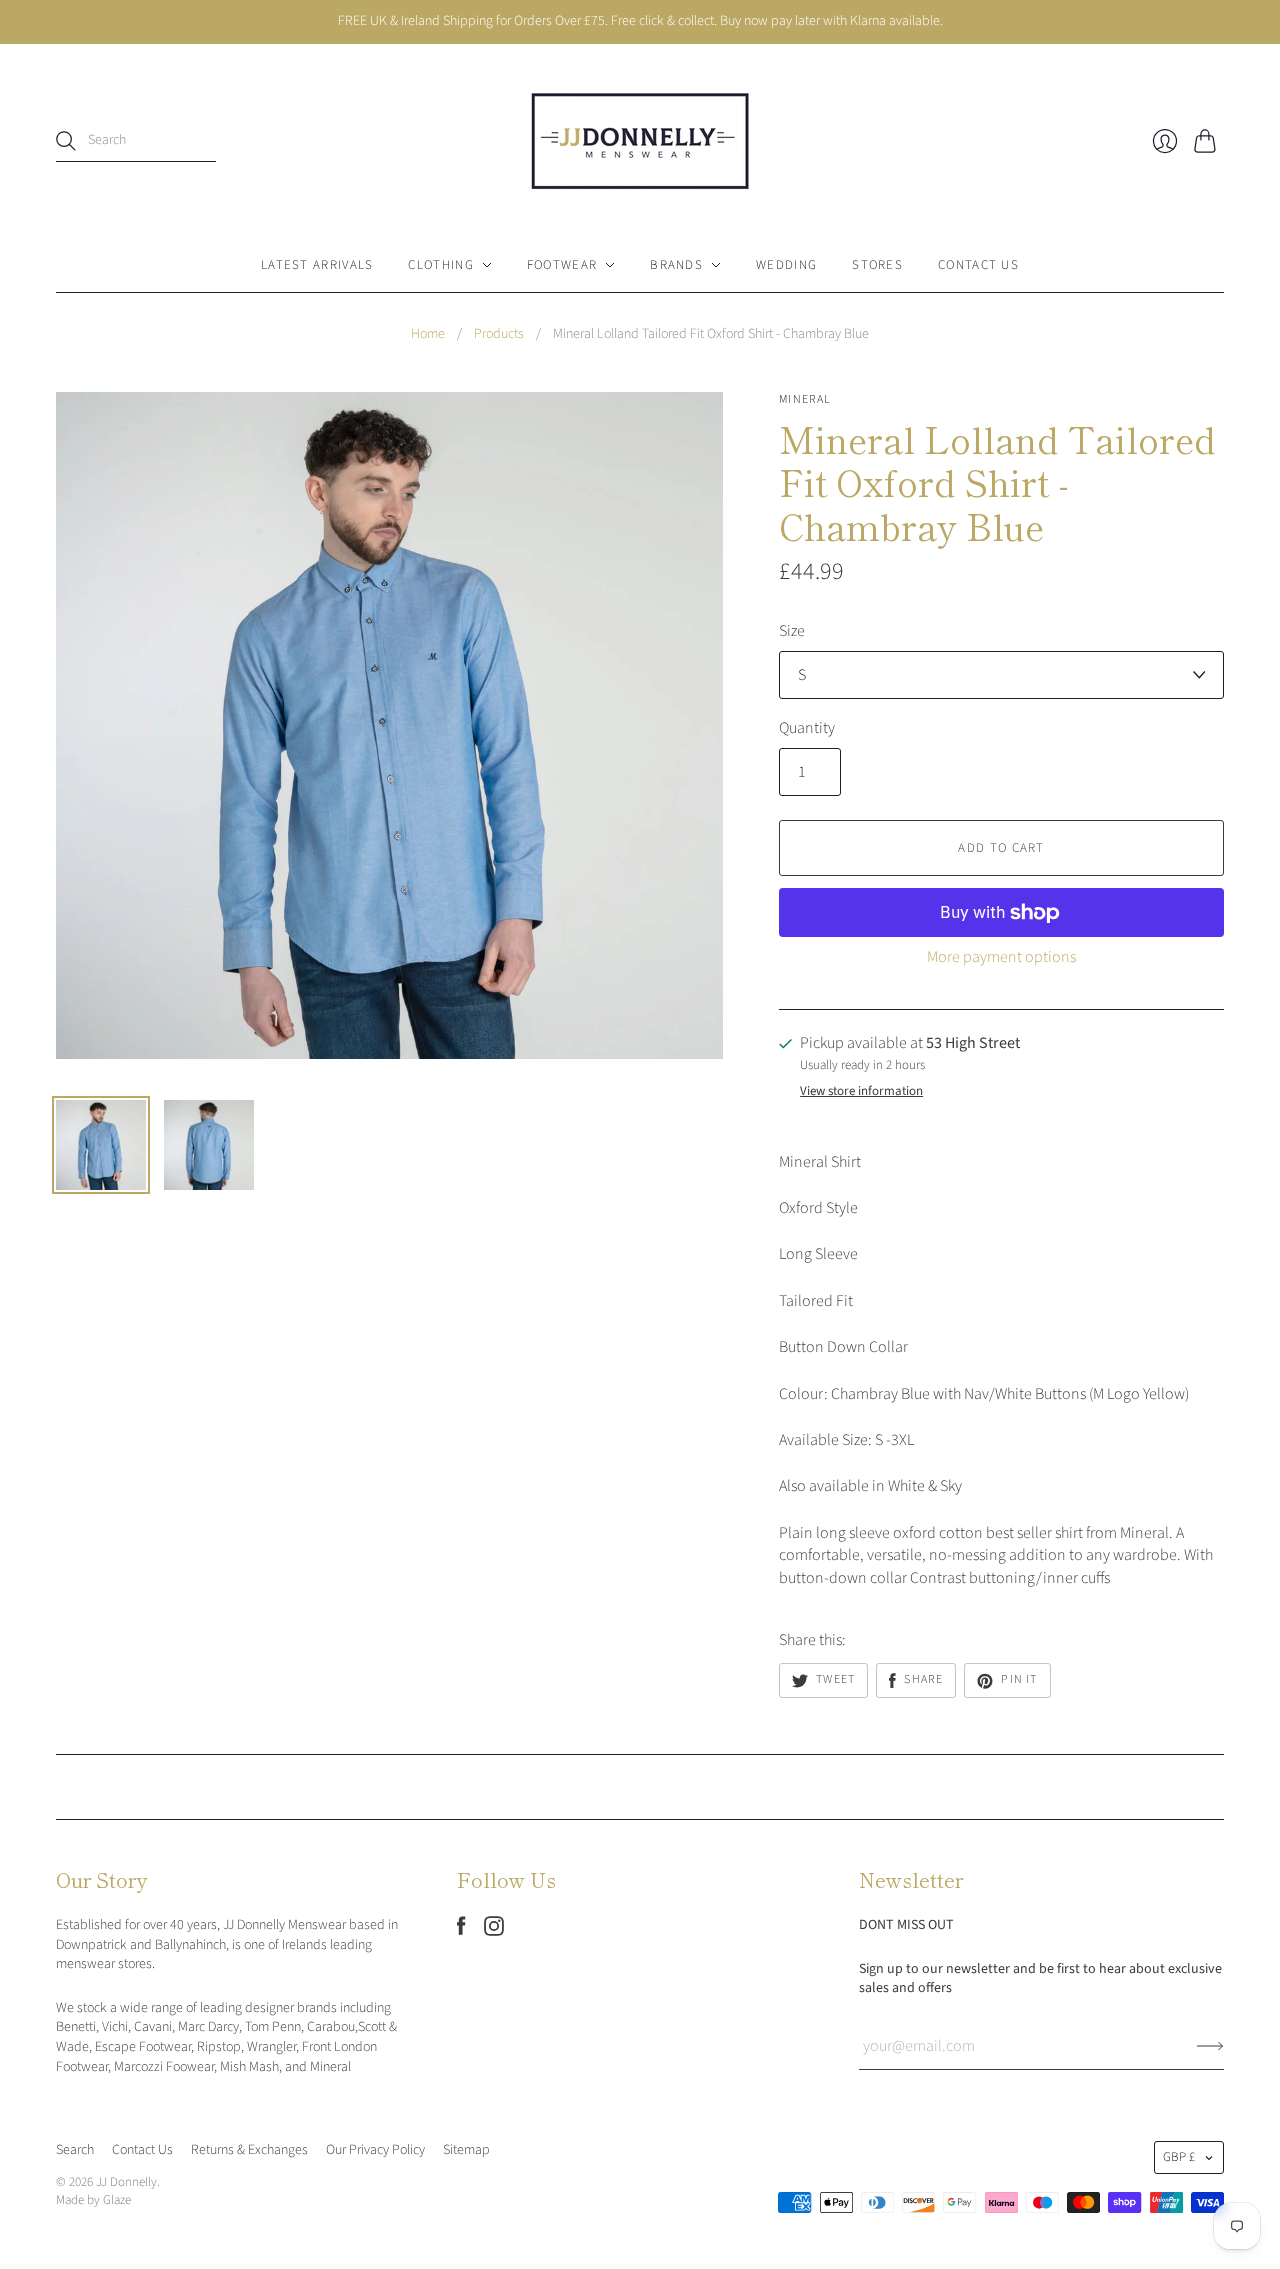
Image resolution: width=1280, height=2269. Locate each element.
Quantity (807, 728)
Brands (676, 265)
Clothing (440, 265)
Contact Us (978, 265)
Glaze (117, 2200)
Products (499, 334)
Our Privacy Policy (375, 2150)
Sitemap (466, 2150)
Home (428, 334)
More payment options (1001, 957)
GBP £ (1179, 2157)
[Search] (66, 141)
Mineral (805, 399)
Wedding (786, 265)
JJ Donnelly (126, 2182)
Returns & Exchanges (249, 2150)
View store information (861, 1091)
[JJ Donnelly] (640, 141)
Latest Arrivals (317, 265)
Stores (877, 265)
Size (792, 631)
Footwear (562, 265)
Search (75, 2150)
